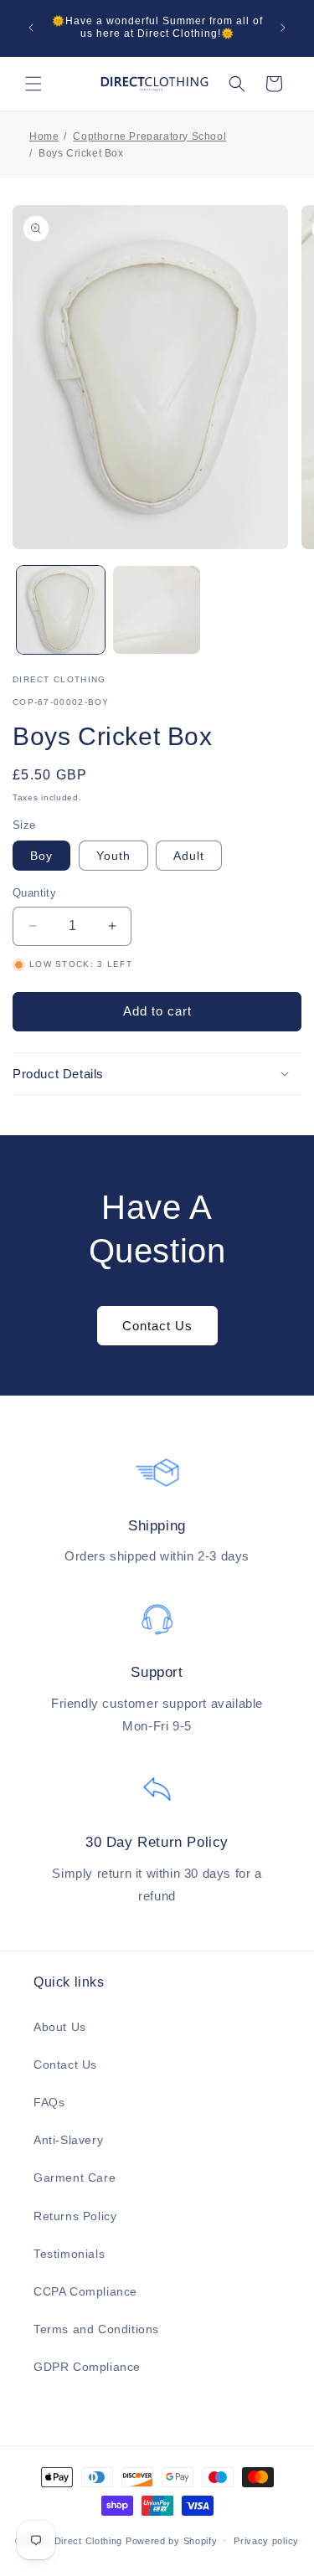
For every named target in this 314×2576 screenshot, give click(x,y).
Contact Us (157, 1326)
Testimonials (69, 2254)
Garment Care (75, 2178)
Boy (41, 856)
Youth (113, 856)
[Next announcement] (283, 28)
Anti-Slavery (68, 2140)
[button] (33, 84)
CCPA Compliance (85, 2291)
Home (44, 136)
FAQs (49, 2102)
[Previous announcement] (31, 28)
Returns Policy (75, 2216)
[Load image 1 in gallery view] (61, 610)
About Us (60, 2027)
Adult (189, 856)
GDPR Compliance (87, 2367)
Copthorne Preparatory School (149, 136)
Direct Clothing (89, 2540)
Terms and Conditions (96, 2329)
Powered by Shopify (172, 2540)
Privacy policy (266, 2541)
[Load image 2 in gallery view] (157, 610)
